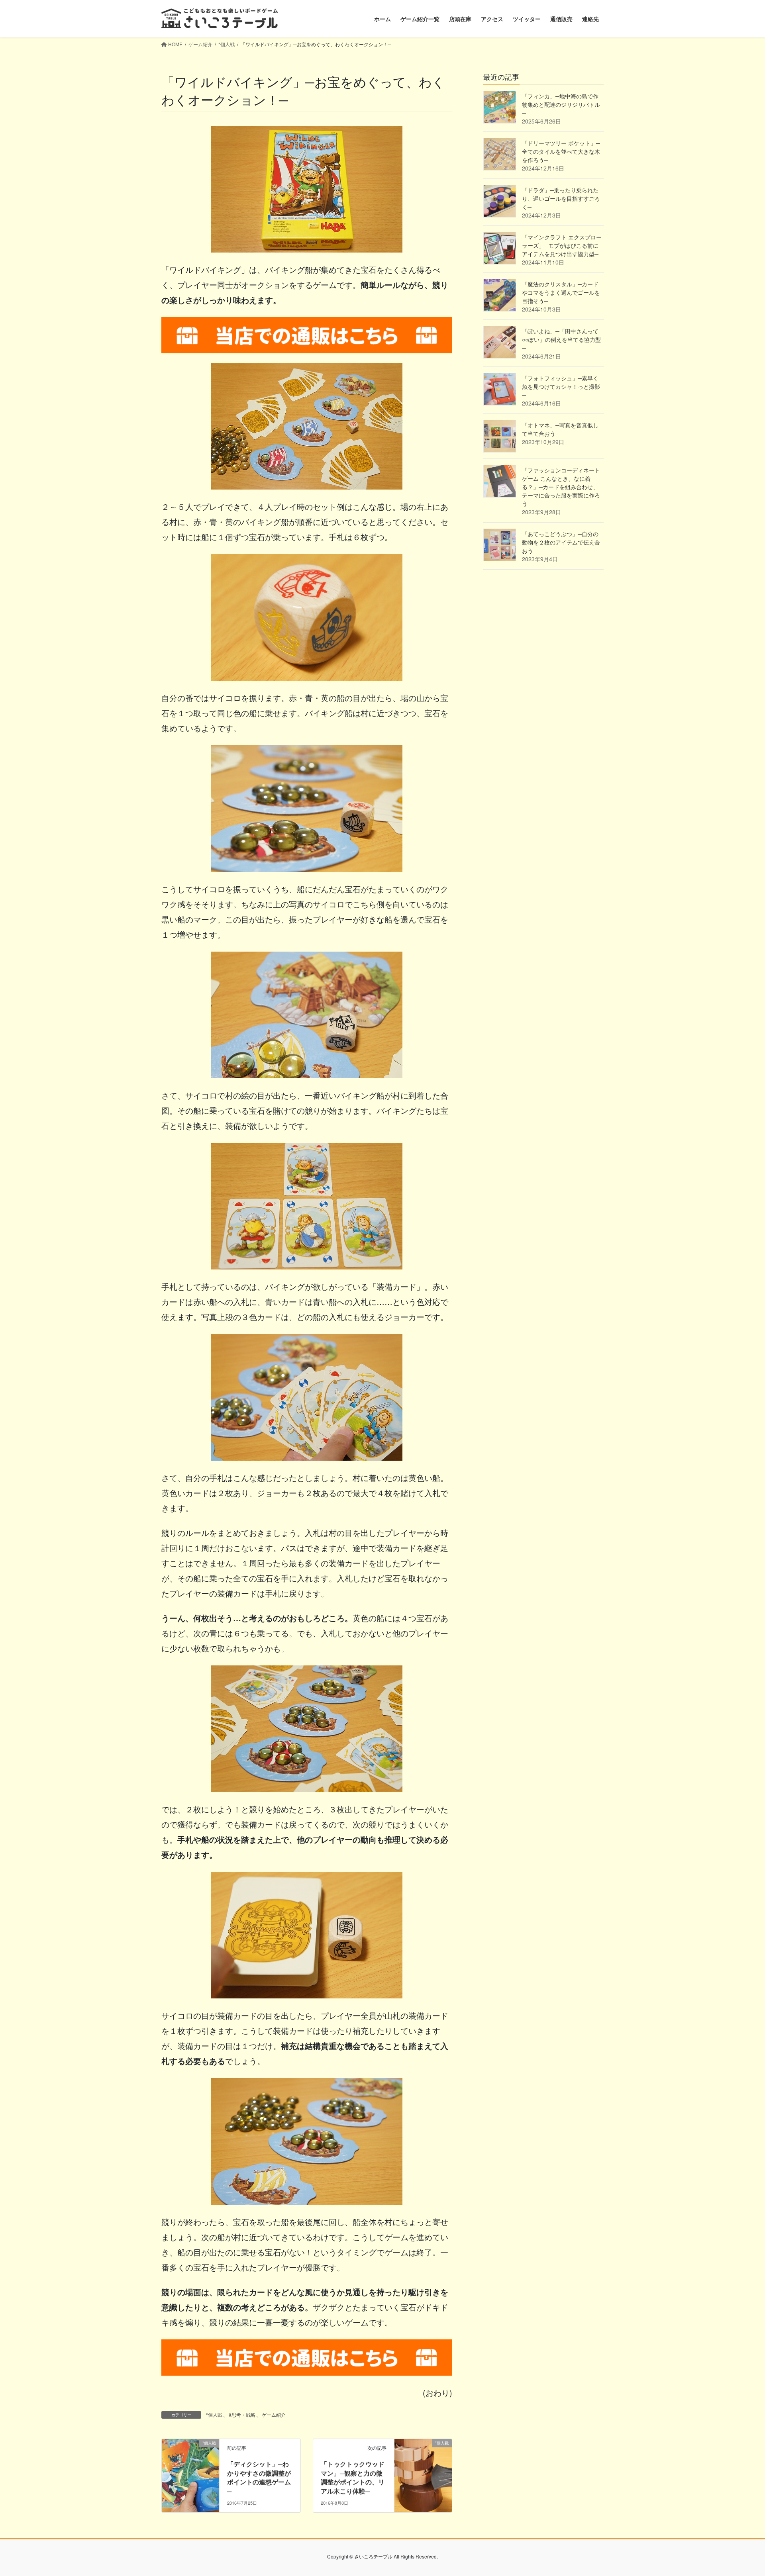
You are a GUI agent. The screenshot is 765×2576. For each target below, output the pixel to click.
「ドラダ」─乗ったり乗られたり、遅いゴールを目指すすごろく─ (561, 198)
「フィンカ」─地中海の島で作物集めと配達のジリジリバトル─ (561, 104)
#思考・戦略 (242, 2414)
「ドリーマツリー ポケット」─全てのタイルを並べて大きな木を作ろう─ (561, 151)
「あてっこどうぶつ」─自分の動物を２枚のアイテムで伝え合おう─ (561, 542)
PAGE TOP (740, 2491)
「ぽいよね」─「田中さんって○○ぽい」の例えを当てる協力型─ (561, 339)
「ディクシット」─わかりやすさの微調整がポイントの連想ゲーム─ (259, 2477)
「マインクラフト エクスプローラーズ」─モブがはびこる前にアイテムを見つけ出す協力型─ (562, 245)
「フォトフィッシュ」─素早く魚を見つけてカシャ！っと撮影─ (561, 386)
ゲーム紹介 (274, 2414)
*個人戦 (214, 2414)
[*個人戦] (190, 2468)
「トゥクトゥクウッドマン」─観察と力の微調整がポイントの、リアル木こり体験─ (353, 2477)
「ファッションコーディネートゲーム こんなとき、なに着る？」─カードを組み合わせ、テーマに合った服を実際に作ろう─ (561, 487)
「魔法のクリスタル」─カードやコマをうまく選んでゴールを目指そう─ (561, 292)
